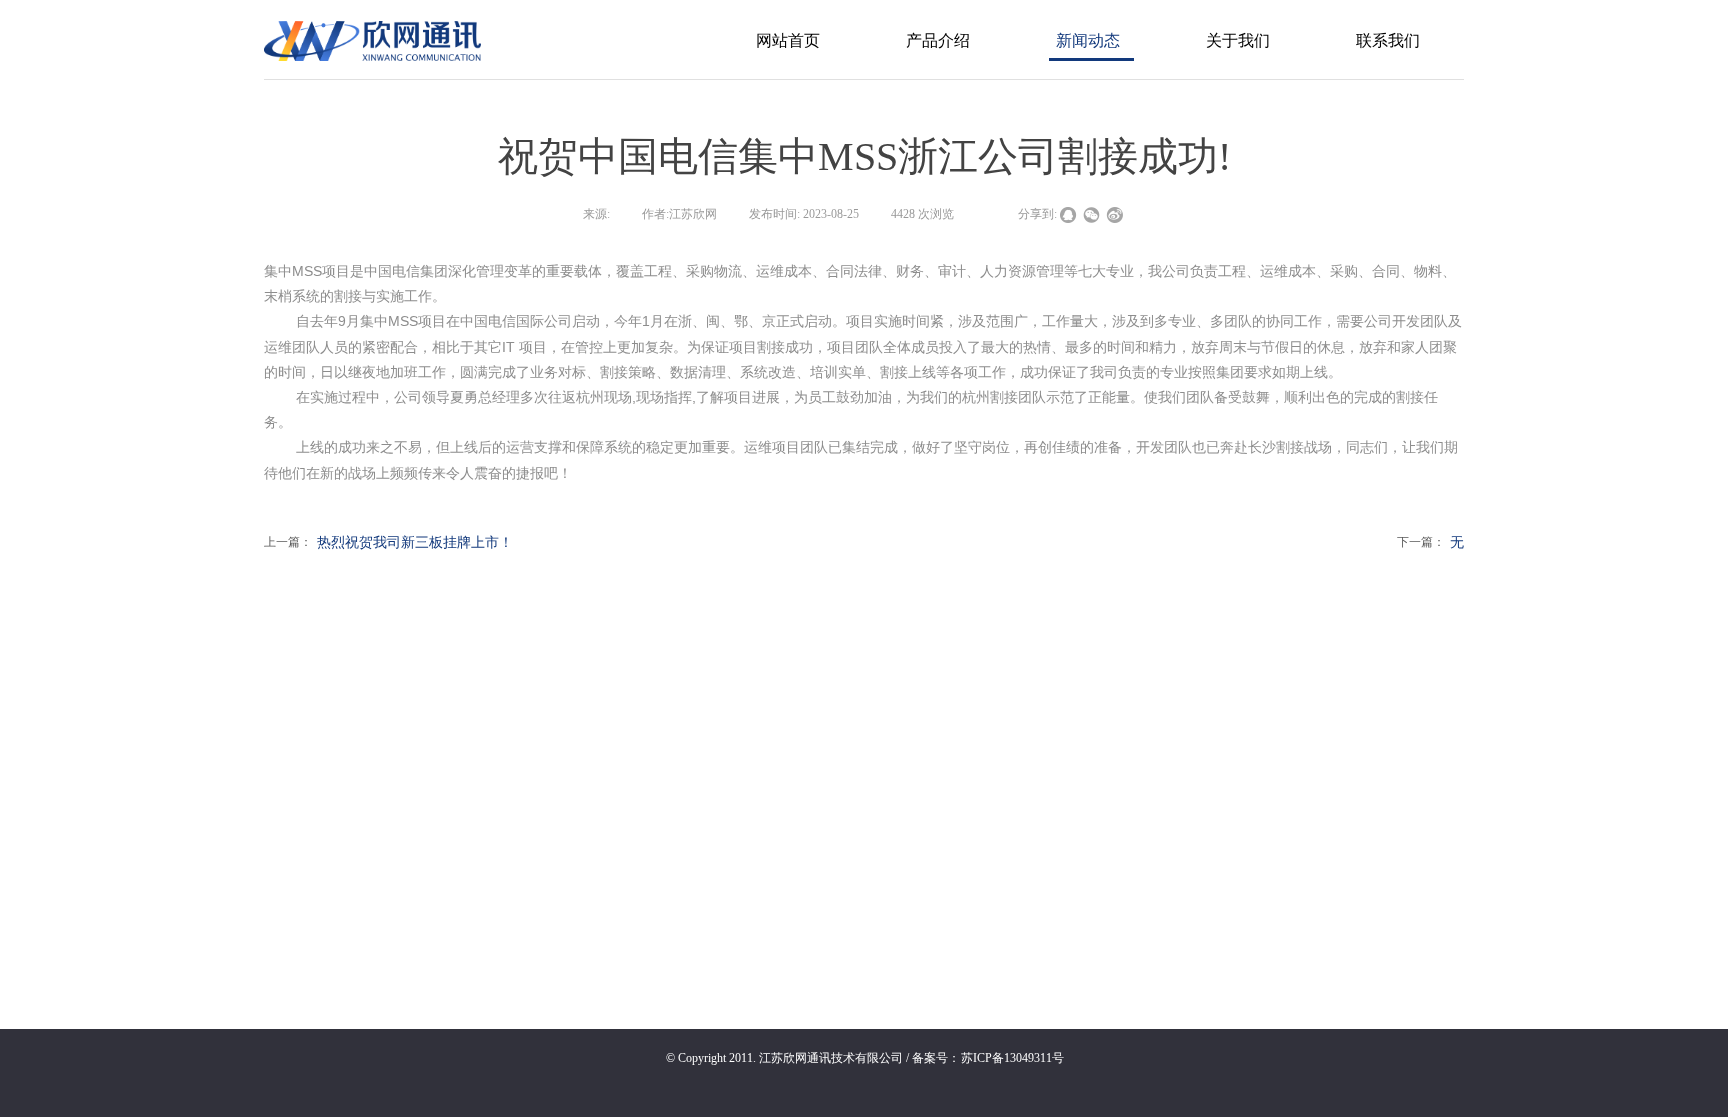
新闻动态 (1088, 40)
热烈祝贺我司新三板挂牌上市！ (388, 542)
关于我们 (1238, 40)
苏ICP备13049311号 (1012, 1058)
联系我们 (1388, 40)
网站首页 (788, 40)
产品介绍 (938, 40)
